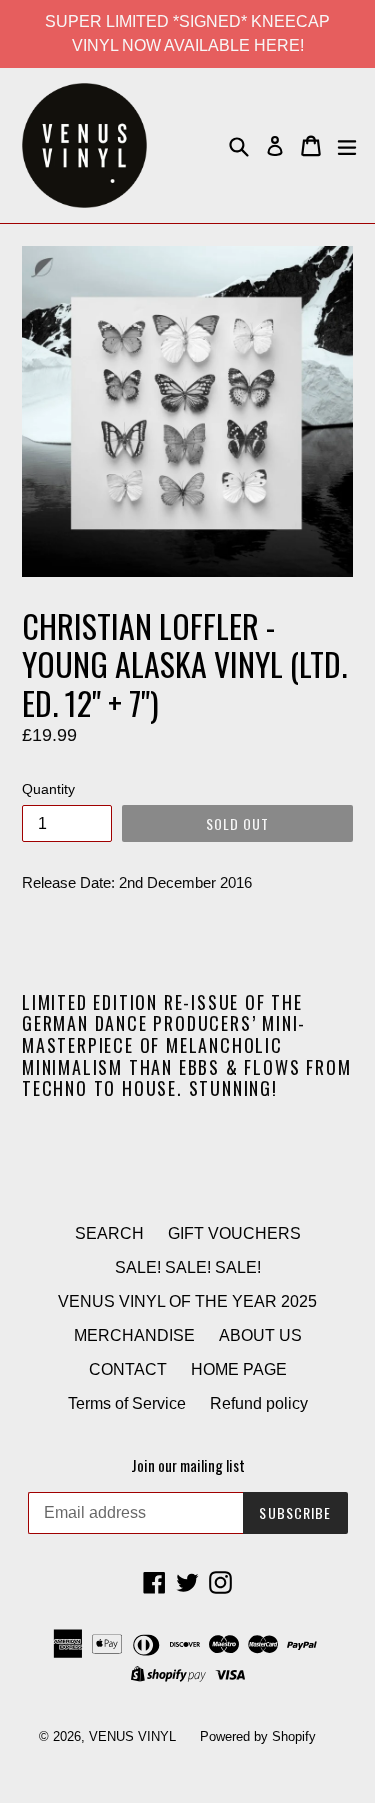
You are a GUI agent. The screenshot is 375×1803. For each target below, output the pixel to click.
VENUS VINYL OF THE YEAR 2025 (187, 1301)
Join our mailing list (188, 1465)
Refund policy (259, 1403)
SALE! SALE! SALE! (188, 1267)
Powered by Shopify (258, 1736)
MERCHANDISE (134, 1335)
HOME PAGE (239, 1369)
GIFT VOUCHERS (234, 1233)
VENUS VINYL (132, 1736)
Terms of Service (127, 1403)
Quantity (48, 789)
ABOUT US (260, 1335)
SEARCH (109, 1233)
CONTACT (128, 1369)
